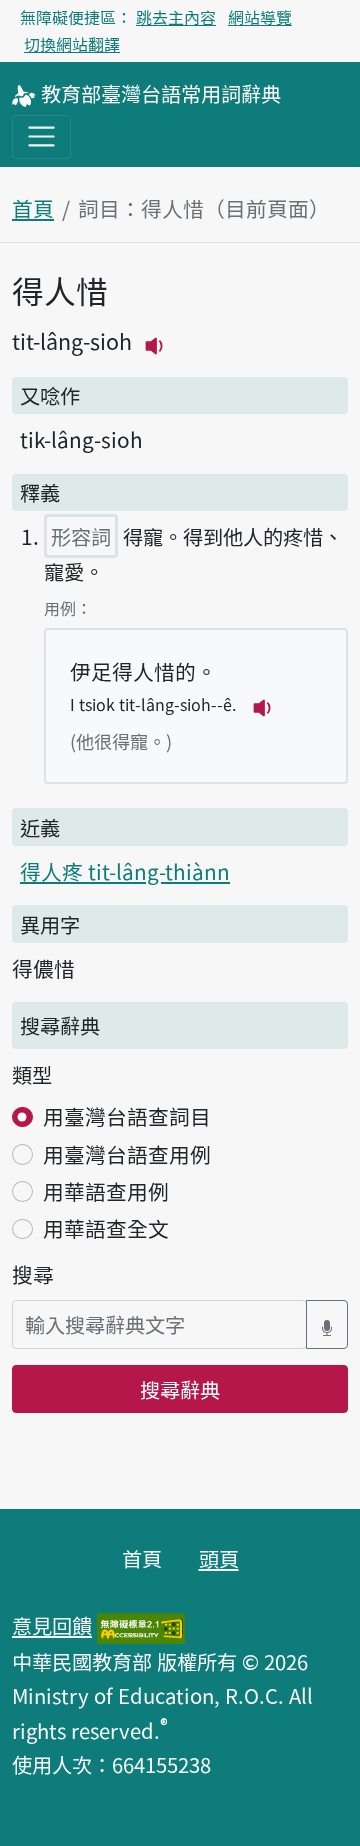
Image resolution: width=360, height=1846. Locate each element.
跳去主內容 (176, 17)
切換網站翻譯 (72, 44)
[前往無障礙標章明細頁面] (141, 1625)
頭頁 (219, 1558)
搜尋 (33, 1274)
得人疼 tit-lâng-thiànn (125, 871)
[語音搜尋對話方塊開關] (327, 1324)
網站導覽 (260, 17)
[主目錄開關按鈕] (41, 136)
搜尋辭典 (180, 1389)
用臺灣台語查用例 (127, 1154)
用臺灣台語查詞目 (127, 1116)
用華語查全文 (106, 1228)
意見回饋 (52, 1625)
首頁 (33, 208)
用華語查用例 (106, 1191)
